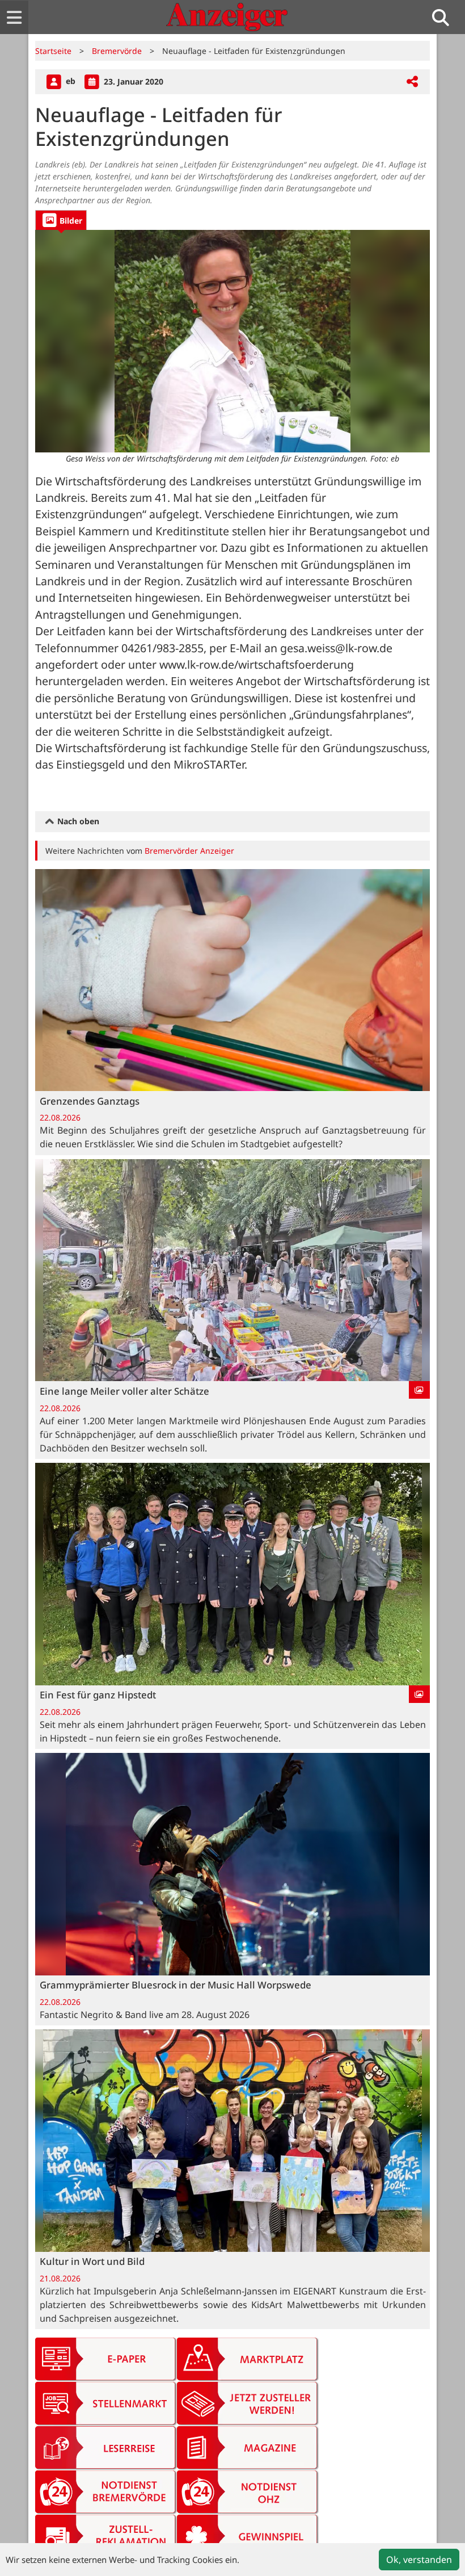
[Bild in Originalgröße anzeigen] (232, 341)
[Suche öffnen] (445, 17)
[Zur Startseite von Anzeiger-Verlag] (227, 17)
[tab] (61, 220)
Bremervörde (117, 51)
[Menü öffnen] (14, 17)
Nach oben (77, 821)
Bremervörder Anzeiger (189, 851)
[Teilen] (412, 82)
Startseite (53, 51)
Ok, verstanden (419, 2560)
